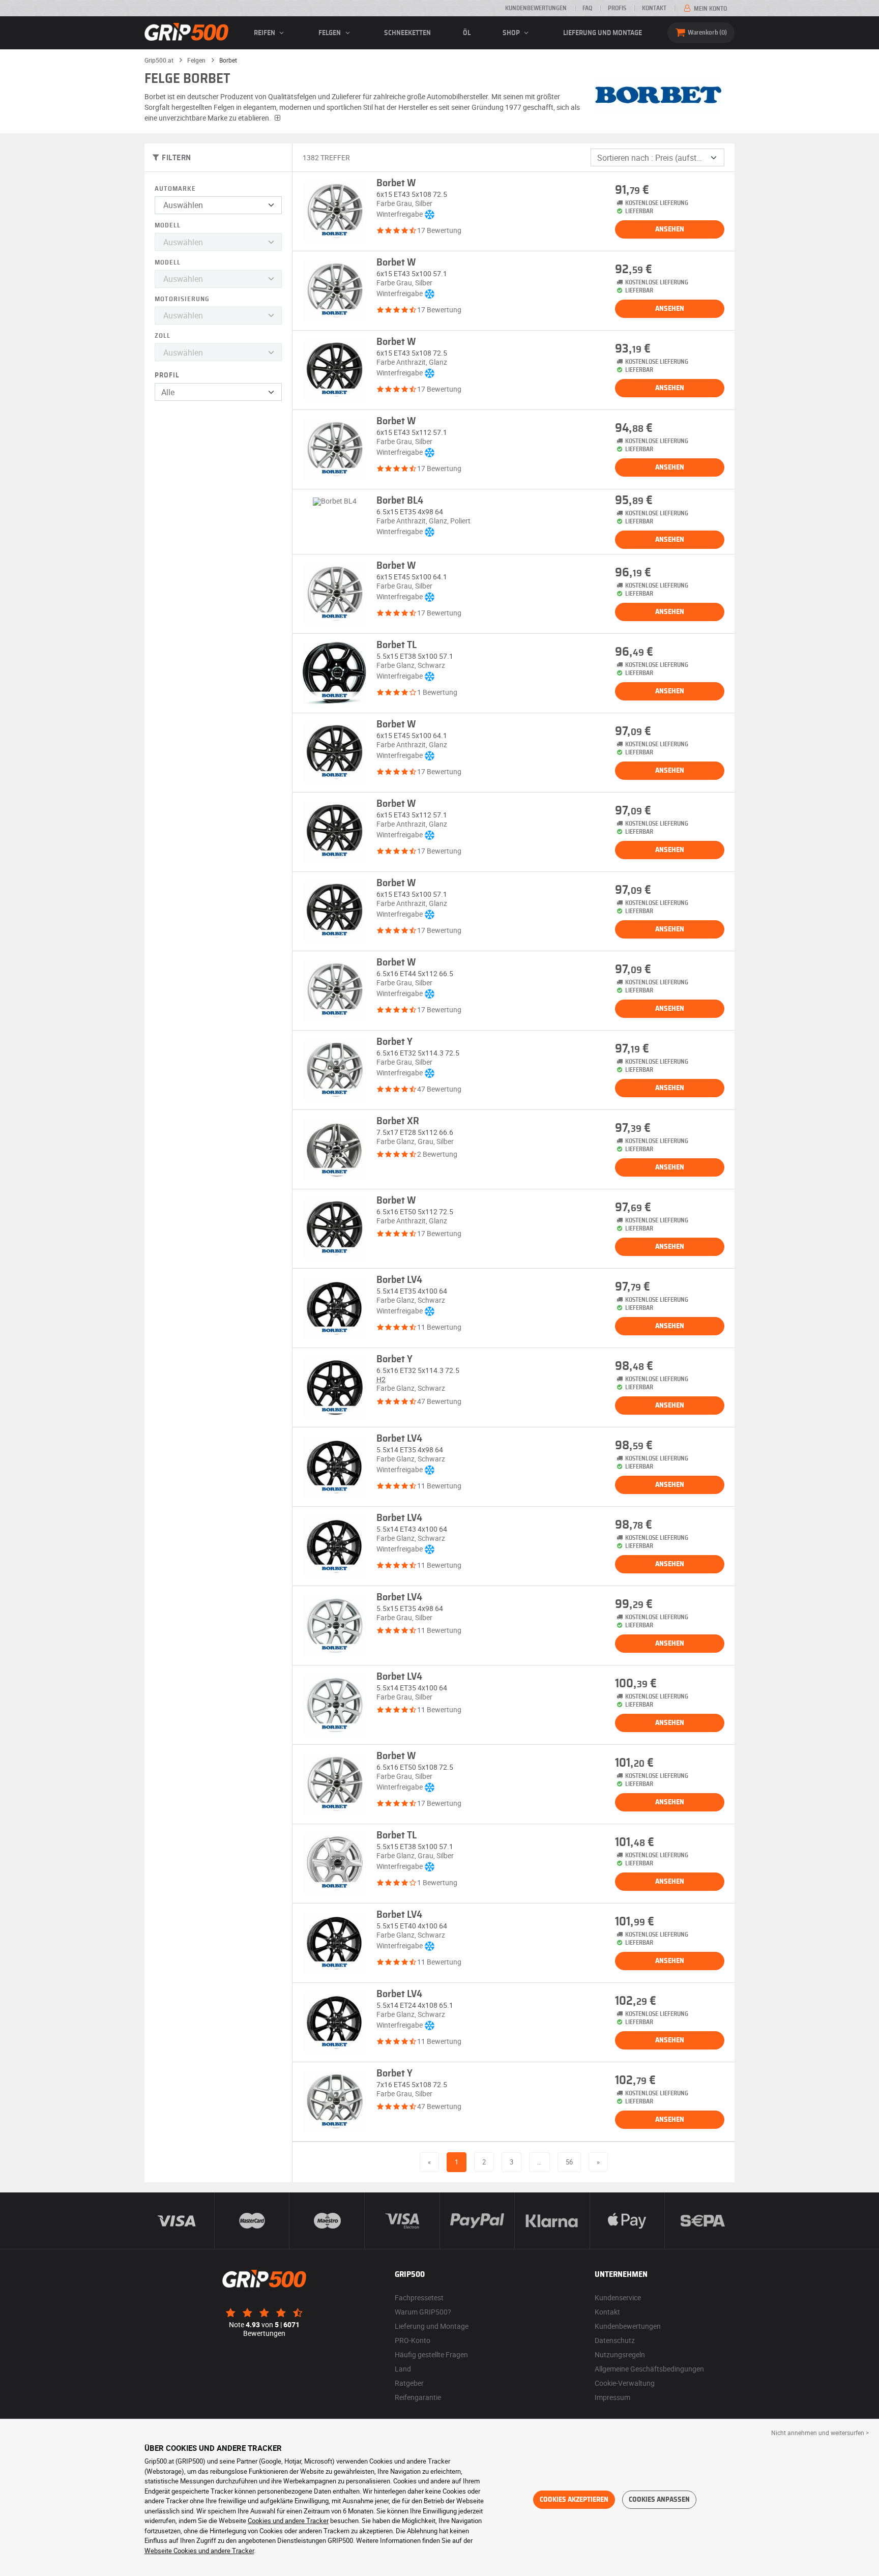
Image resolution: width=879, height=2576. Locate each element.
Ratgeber (409, 2383)
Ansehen (670, 229)
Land (403, 2369)
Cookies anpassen (659, 2500)
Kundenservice (618, 2297)
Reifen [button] (265, 33)
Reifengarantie (418, 2397)
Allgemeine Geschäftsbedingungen (649, 2369)
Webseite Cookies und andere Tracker (199, 2551)
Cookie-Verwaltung (625, 2383)
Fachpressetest (419, 2297)
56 (569, 2162)
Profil (167, 375)
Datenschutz (615, 2340)
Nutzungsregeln (620, 2354)
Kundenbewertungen (536, 8)
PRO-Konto (413, 2340)
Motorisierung (182, 299)
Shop (512, 33)
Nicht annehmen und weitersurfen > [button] (820, 2433)
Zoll (163, 336)
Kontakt (654, 8)
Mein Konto (710, 9)
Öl (467, 33)
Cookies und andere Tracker (288, 2521)
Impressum (612, 2397)
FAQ (587, 8)
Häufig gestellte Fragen (431, 2354)
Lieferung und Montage (603, 33)
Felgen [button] (330, 33)
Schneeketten (407, 33)
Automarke (175, 189)
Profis (617, 8)
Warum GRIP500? (423, 2312)
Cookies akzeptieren (574, 2500)
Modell (168, 226)
